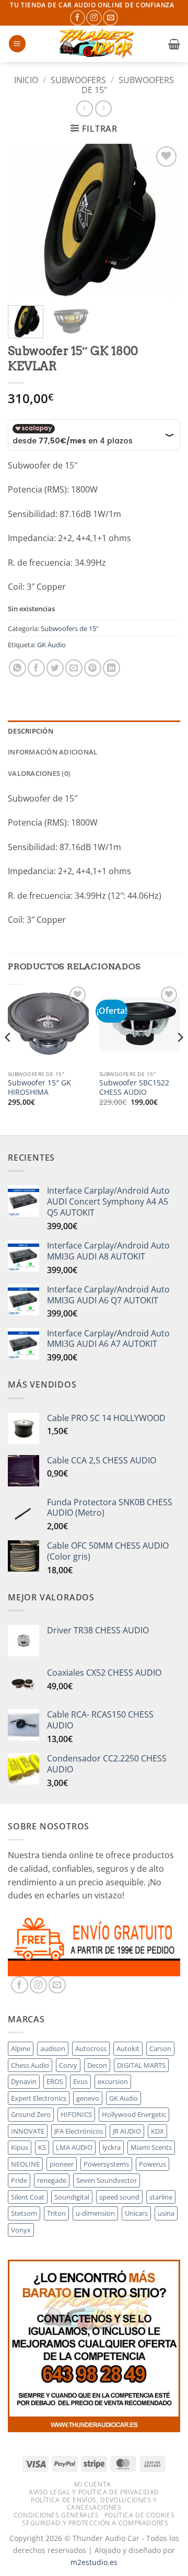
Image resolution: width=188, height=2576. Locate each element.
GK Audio (51, 645)
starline (161, 2197)
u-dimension (95, 2213)
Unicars (136, 2213)
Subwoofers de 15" (128, 85)
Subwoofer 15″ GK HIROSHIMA (39, 1087)
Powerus (152, 2164)
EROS (55, 2081)
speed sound (119, 2197)
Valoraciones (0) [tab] (39, 773)
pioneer (62, 2164)
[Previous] (25, 220)
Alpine (21, 2048)
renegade (52, 2180)
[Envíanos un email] (110, 18)
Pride (19, 2180)
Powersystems (106, 2164)
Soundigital (72, 2197)
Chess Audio (30, 2065)
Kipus (20, 2147)
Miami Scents (151, 2147)
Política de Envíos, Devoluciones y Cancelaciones (94, 2504)
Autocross (91, 2048)
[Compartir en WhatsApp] (17, 668)
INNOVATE (28, 2131)
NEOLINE (25, 2164)
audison (53, 2048)
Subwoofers (78, 80)
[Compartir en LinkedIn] (111, 668)
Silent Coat (28, 2197)
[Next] (163, 220)
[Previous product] (103, 108)
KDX (157, 2131)
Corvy (68, 2065)
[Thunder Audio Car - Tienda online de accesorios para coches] (97, 44)
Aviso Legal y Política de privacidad (94, 2492)
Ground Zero (31, 2114)
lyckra (111, 2147)
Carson (160, 2048)
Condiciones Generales (56, 2515)
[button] (17, 44)
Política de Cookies (140, 2515)
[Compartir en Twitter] (55, 668)
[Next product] (84, 108)
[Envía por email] (74, 668)
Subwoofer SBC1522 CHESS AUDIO (134, 1087)
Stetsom (24, 2213)
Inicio (26, 80)
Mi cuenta (93, 2484)
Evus (80, 2081)
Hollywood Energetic (134, 2114)
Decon (97, 2065)
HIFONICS (76, 2114)
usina (166, 2213)
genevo (88, 2098)
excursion (113, 2081)
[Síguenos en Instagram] (94, 18)
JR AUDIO (127, 2131)
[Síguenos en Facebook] (78, 18)
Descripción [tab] (31, 731)
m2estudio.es (94, 2562)
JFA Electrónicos (79, 2131)
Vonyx (21, 2230)
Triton (56, 2213)
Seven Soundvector (107, 2180)
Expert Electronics (39, 2098)
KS (42, 2147)
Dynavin (24, 2081)
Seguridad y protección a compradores (95, 2523)
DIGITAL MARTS (141, 2065)
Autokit (128, 2048)
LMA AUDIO (74, 2147)
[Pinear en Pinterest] (93, 668)
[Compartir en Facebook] (36, 668)
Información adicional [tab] (52, 752)
